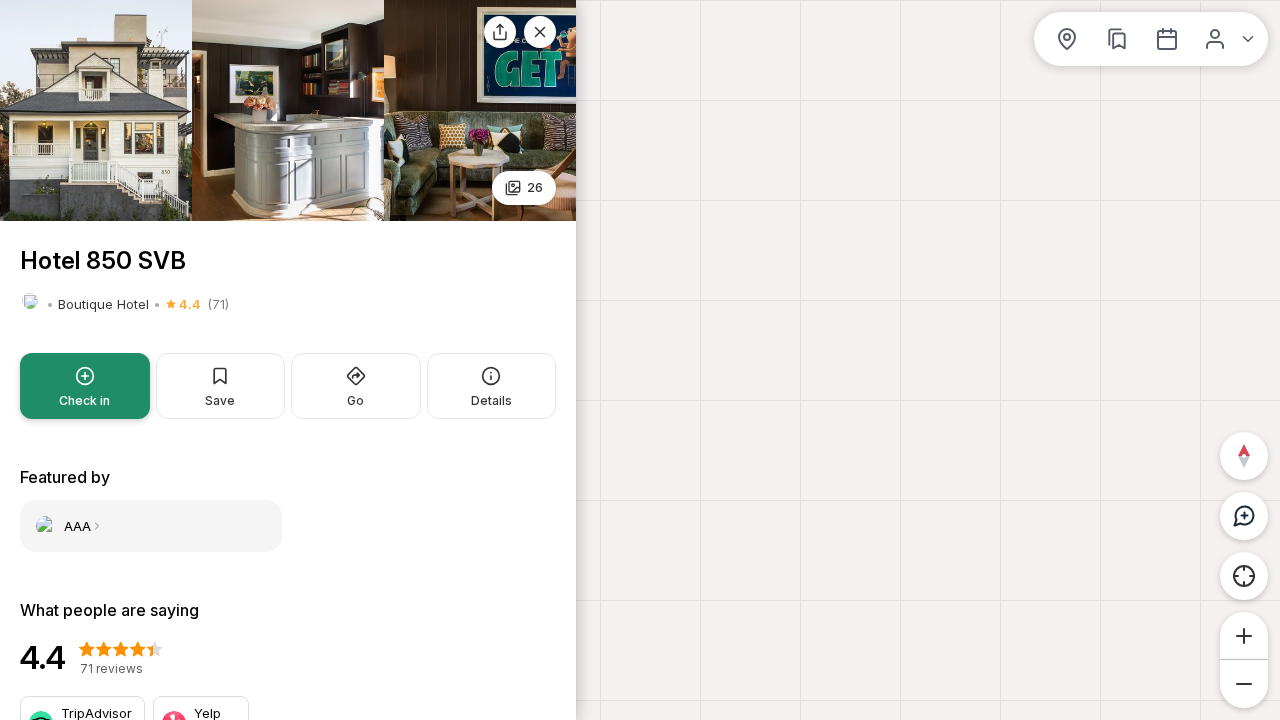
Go (355, 400)
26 (535, 187)
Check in (84, 400)
